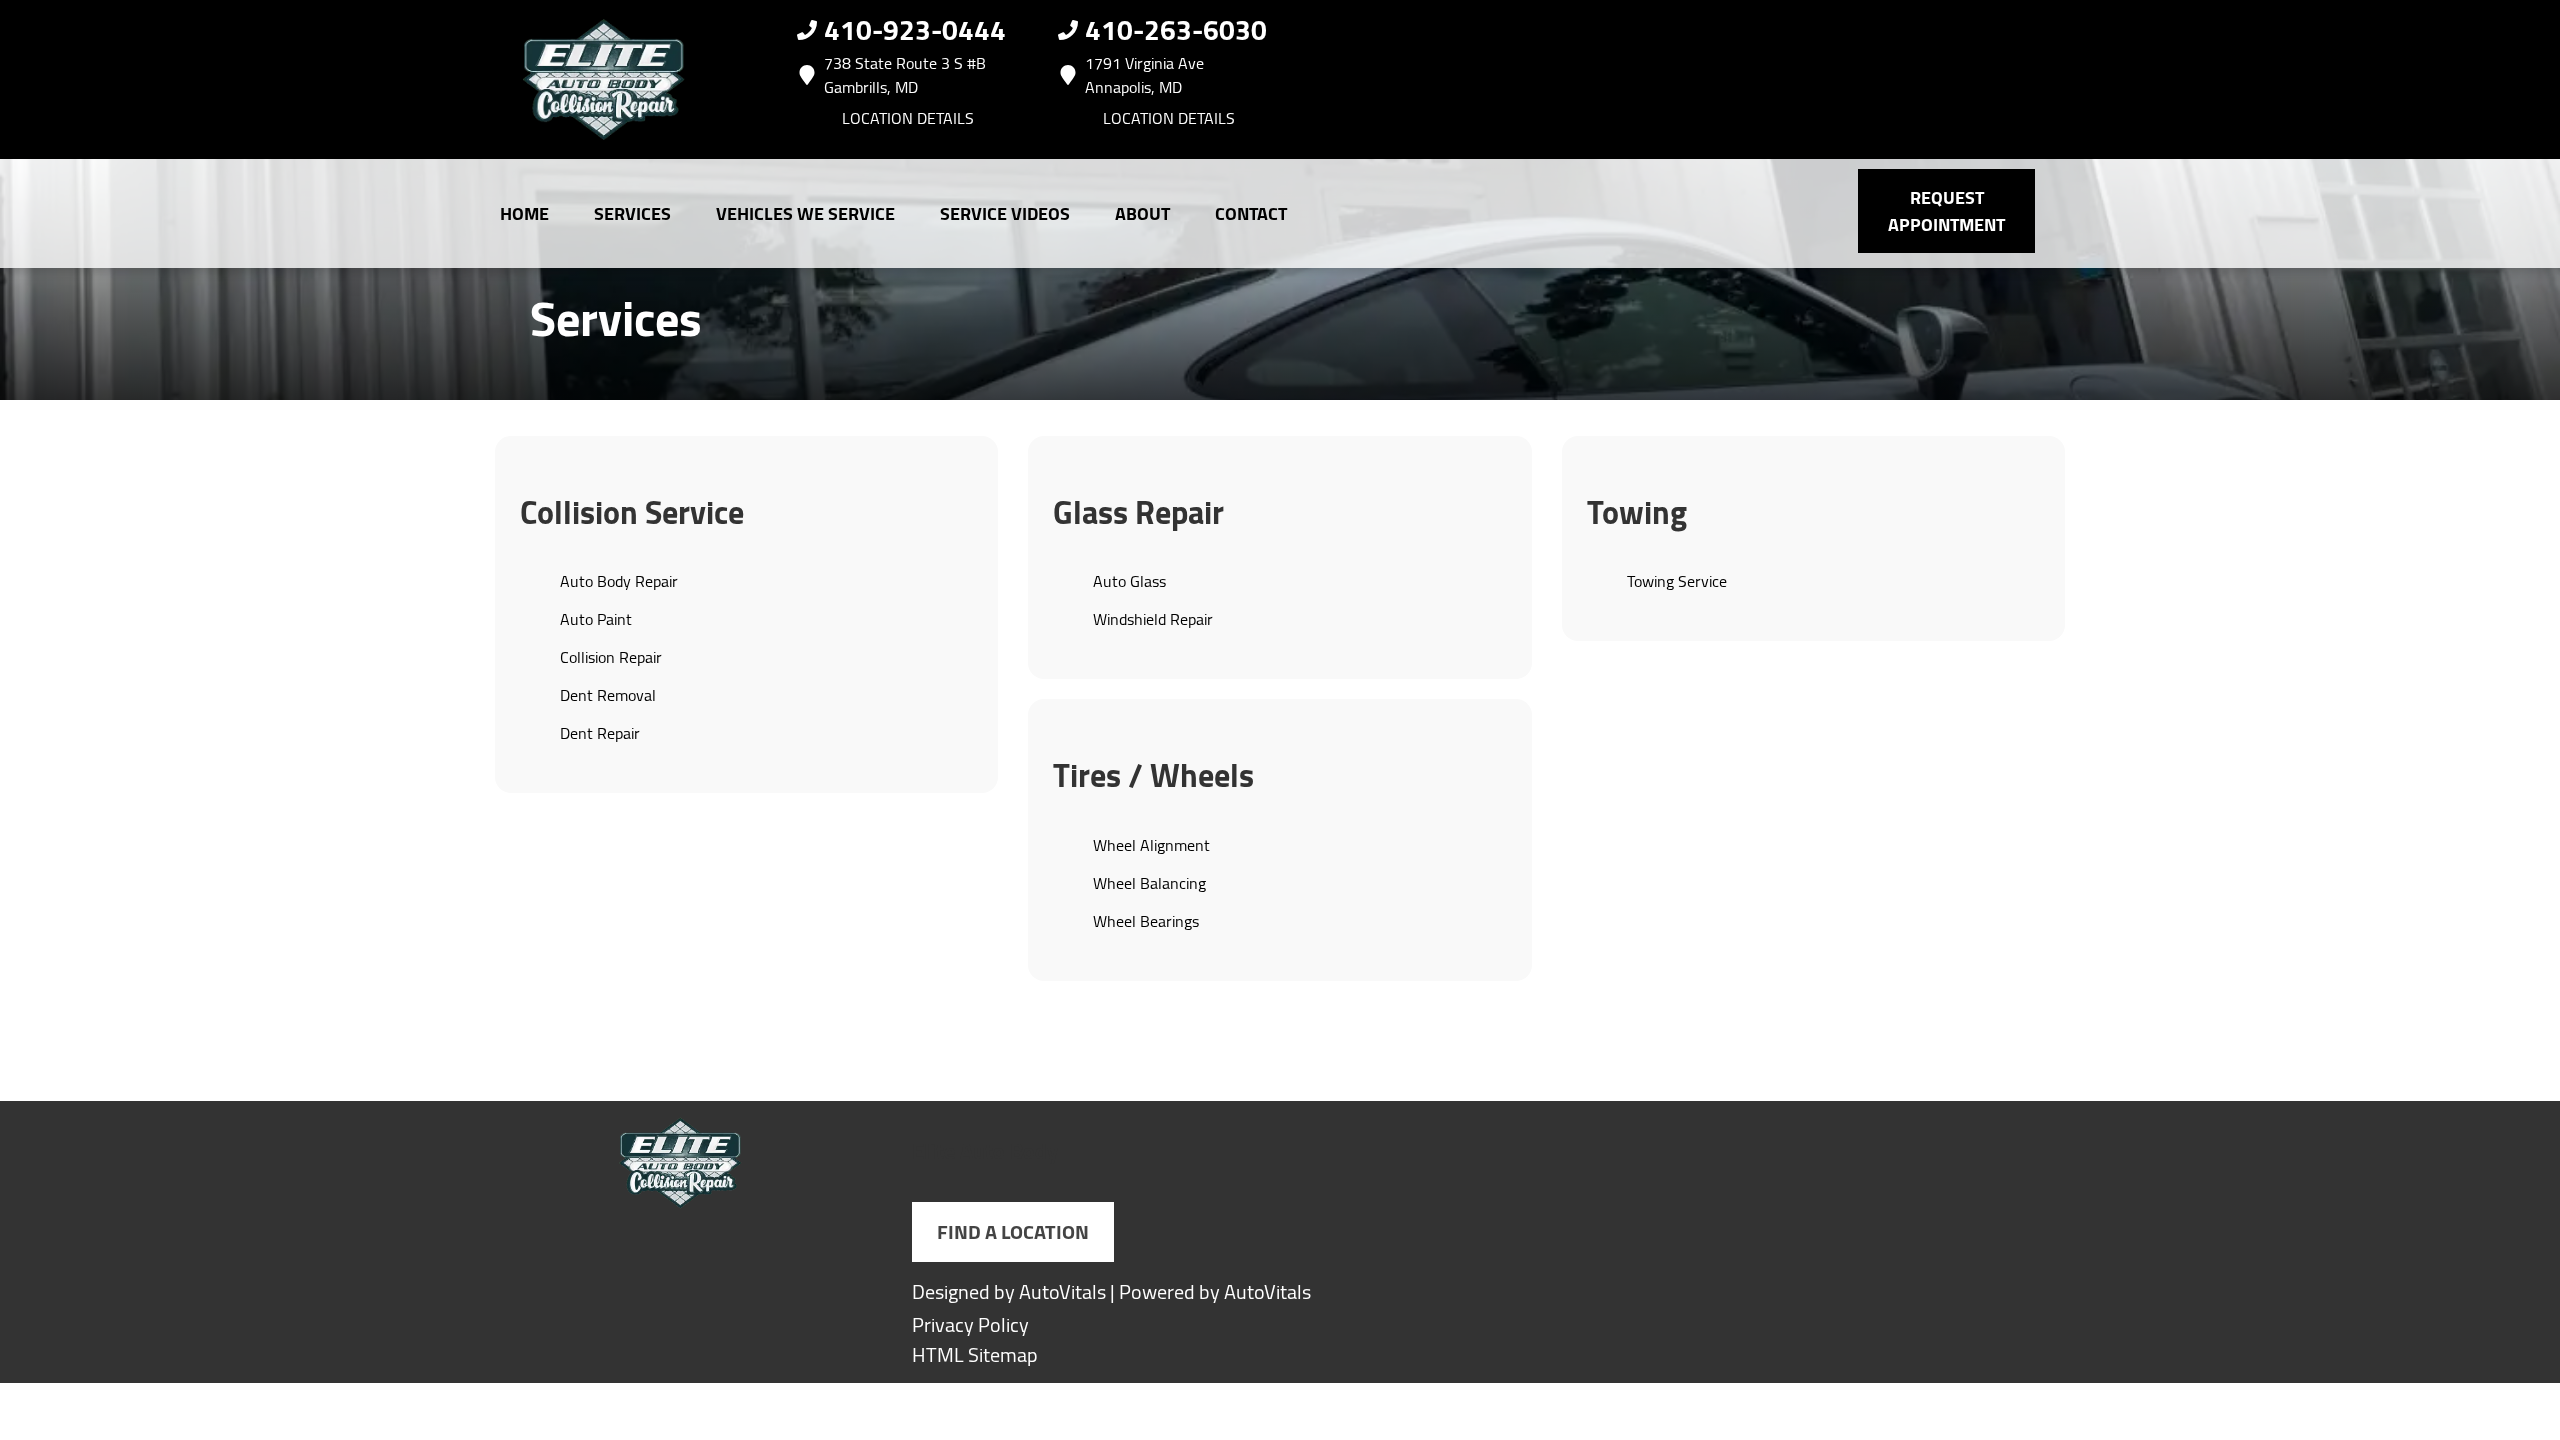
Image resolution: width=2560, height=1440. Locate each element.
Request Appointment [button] (1946, 211)
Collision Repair (611, 657)
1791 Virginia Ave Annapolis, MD (1144, 75)
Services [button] (632, 213)
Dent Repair (600, 733)
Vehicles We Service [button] (805, 213)
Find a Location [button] (1013, 1231)
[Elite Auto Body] (604, 79)
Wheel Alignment (1151, 845)
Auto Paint (596, 619)
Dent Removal (608, 695)
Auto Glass (1129, 581)
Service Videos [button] (1005, 213)
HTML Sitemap (975, 1355)
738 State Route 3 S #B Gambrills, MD (905, 75)
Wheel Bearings (1146, 921)
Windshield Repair (1153, 619)
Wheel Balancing (1149, 883)
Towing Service (1677, 581)
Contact (1251, 213)
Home (524, 213)
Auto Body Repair (619, 581)
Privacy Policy (970, 1325)
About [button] (1142, 213)
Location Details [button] (908, 118)
